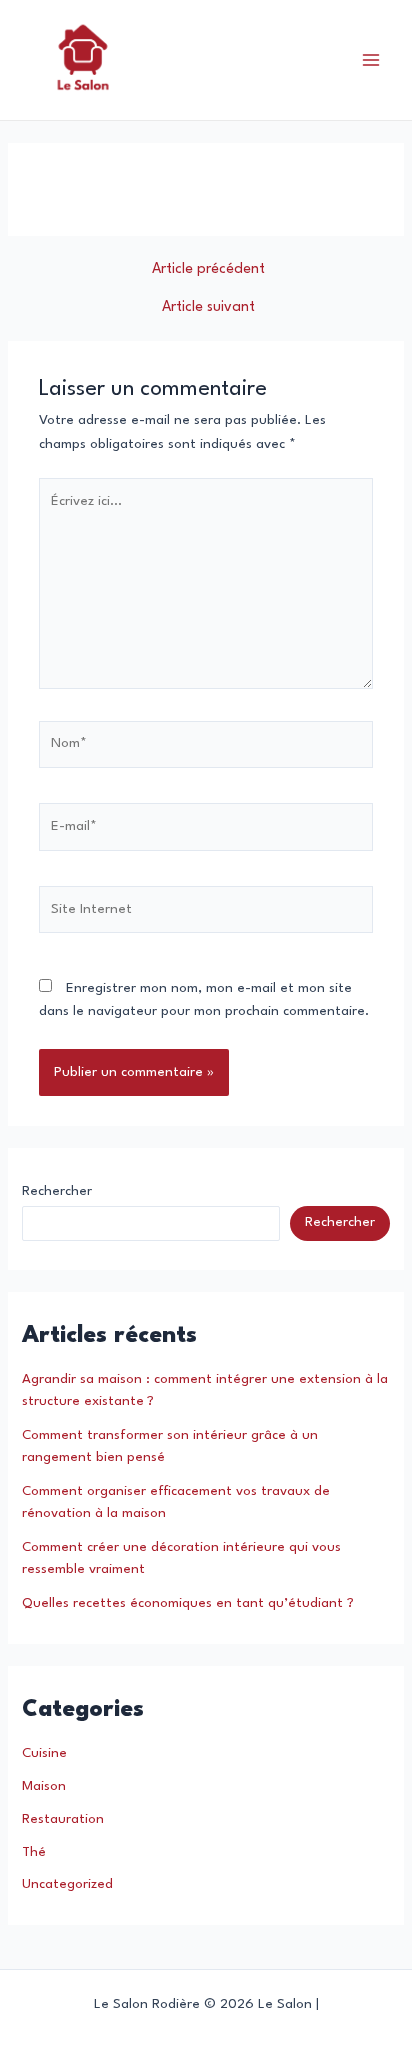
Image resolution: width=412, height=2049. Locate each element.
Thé (34, 1852)
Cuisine (44, 1753)
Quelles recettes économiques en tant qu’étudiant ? (188, 1603)
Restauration (63, 1819)
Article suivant (208, 307)
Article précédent (208, 269)
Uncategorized (67, 1884)
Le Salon (206, 60)
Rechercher (57, 1191)
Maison (44, 1786)
